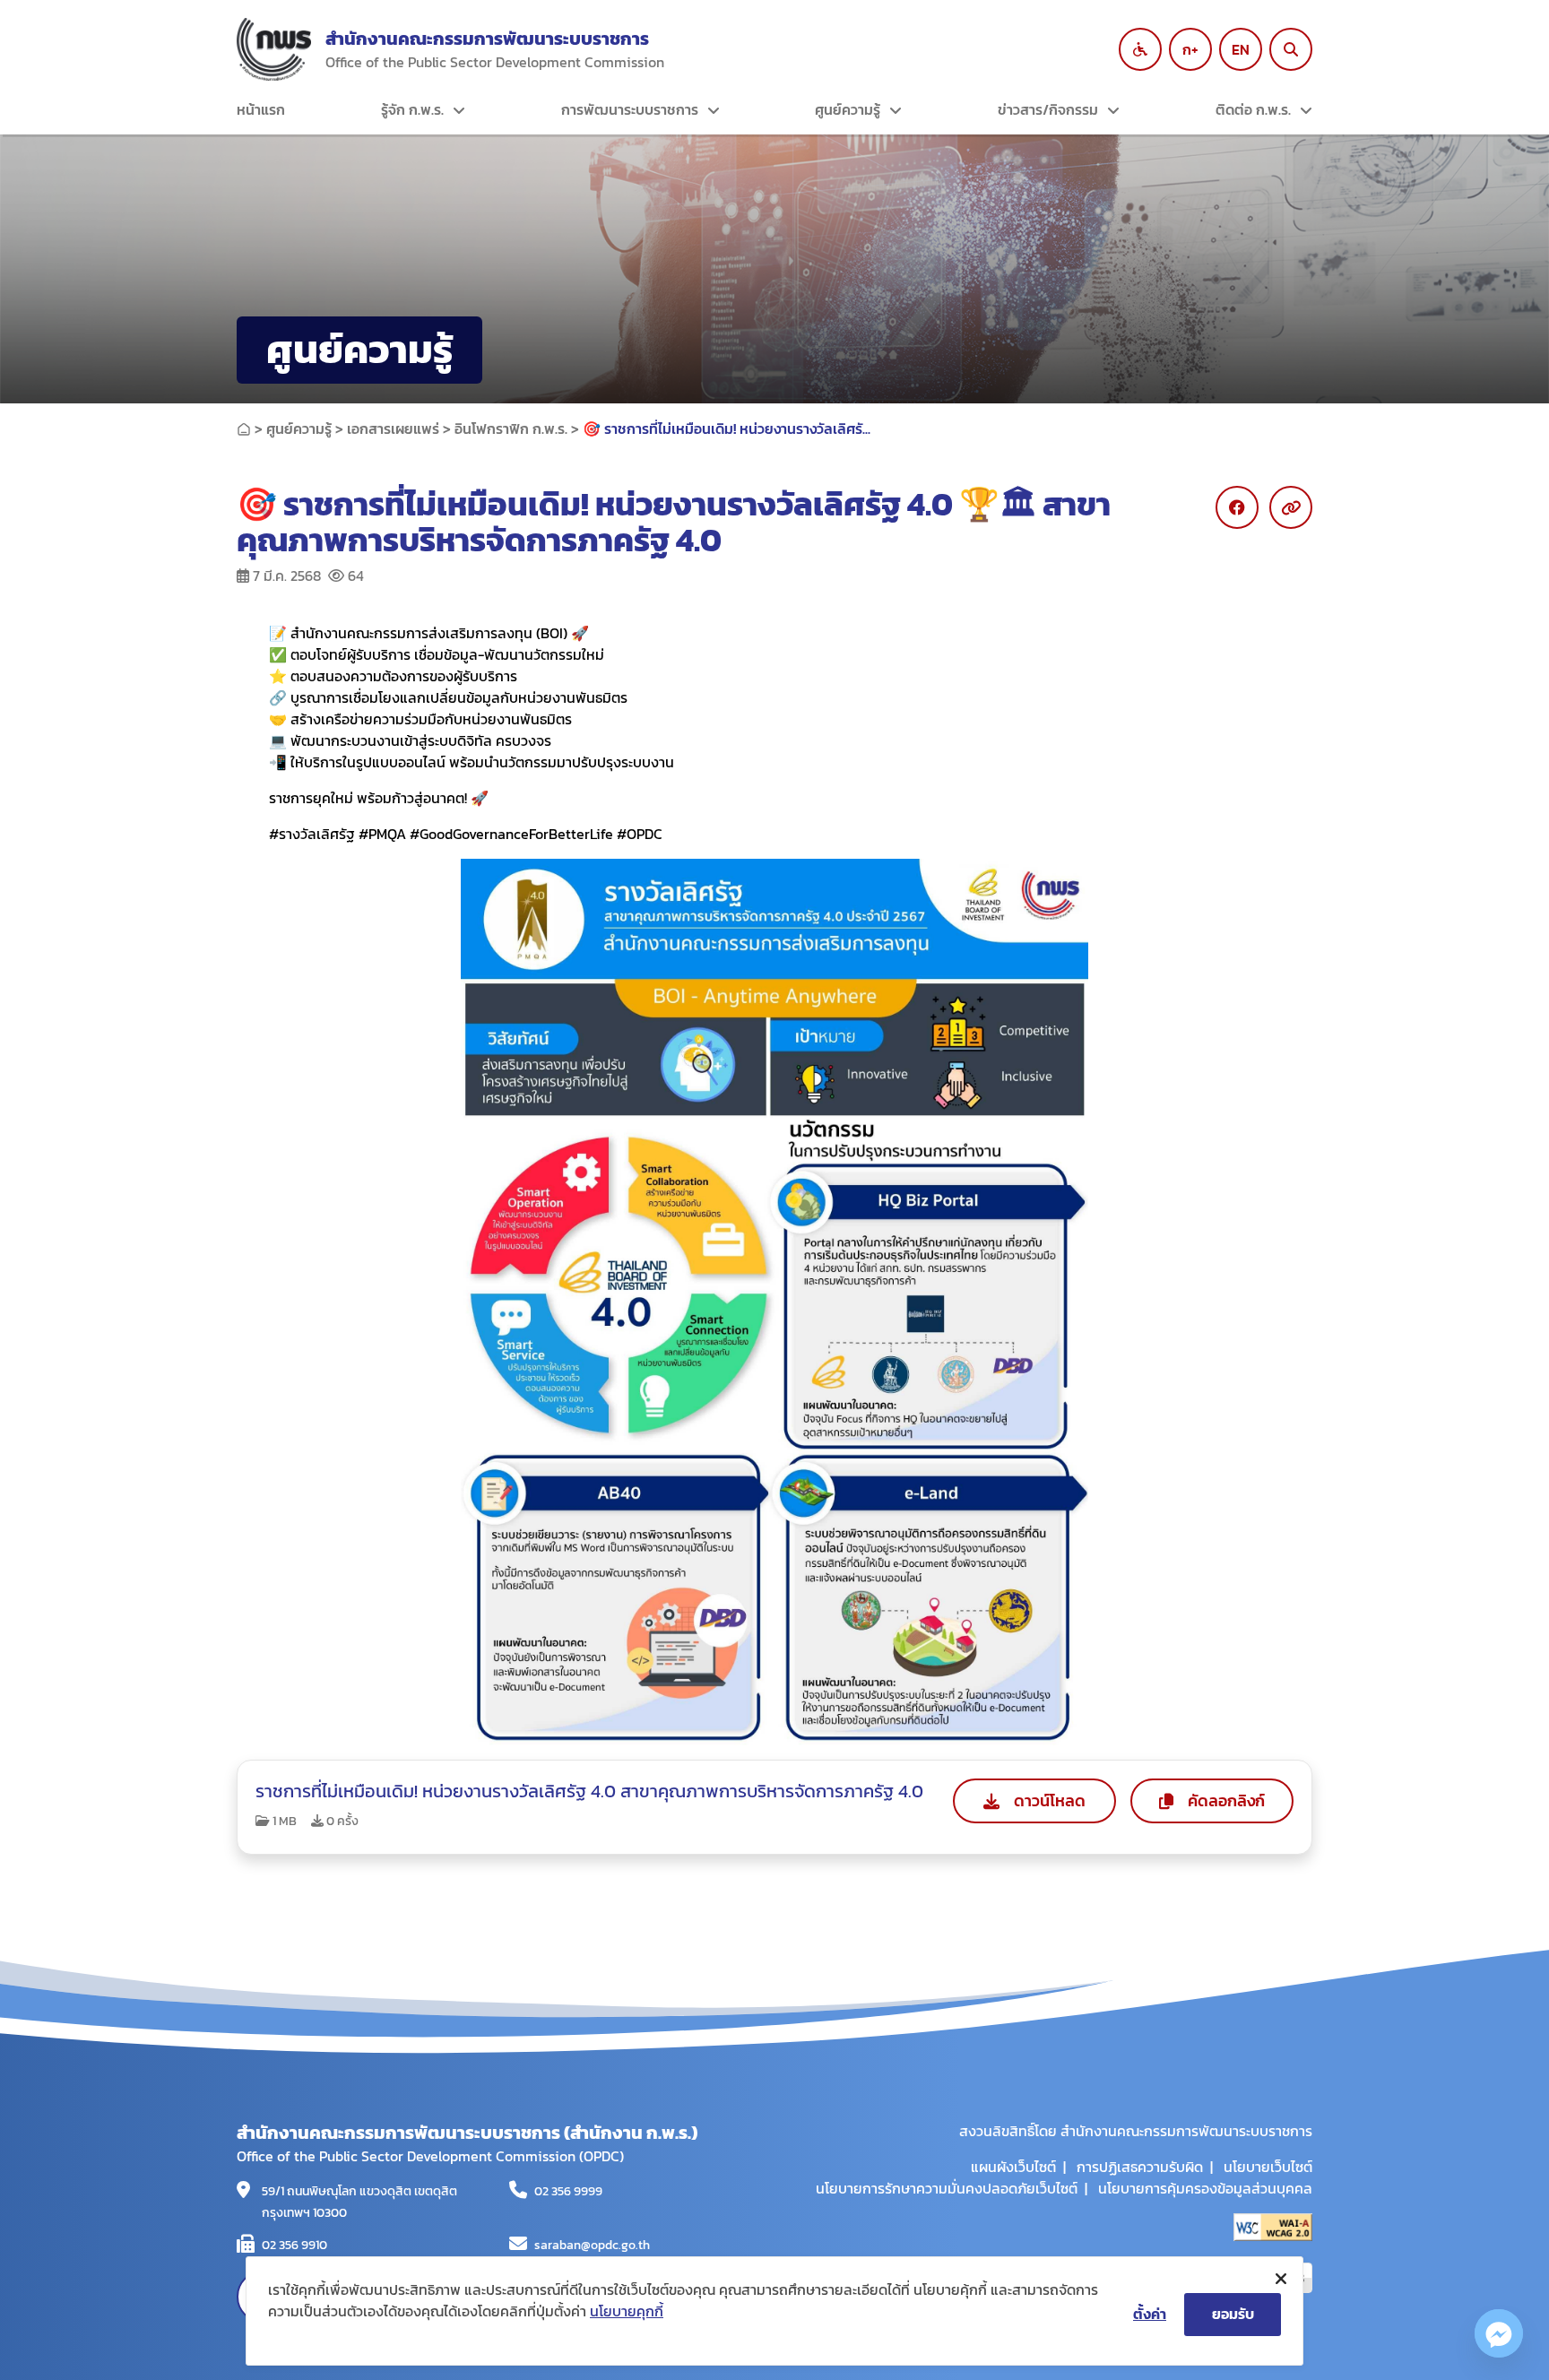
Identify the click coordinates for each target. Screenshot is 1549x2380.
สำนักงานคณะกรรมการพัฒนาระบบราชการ (487, 39)
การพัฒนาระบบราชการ (630, 109)
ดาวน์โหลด (1050, 1800)
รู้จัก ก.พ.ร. (412, 109)
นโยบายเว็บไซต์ (1268, 2167)
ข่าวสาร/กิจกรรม (1048, 109)
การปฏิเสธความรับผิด (1140, 2167)
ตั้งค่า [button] (1150, 2314)
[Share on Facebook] (1237, 507)
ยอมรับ (1233, 2314)
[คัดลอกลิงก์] (1291, 507)
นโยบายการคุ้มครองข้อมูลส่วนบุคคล (1205, 2188)
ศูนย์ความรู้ (848, 109)
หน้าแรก (261, 109)
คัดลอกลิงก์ (1226, 1800)
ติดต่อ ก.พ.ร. (1253, 109)
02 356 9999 (568, 2191)
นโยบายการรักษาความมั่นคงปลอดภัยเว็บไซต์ (947, 2188)
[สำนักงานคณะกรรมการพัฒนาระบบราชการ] (274, 49)
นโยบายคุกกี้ (627, 2311)
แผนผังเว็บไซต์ (1013, 2167)
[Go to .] (244, 428)
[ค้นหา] (1291, 49)
